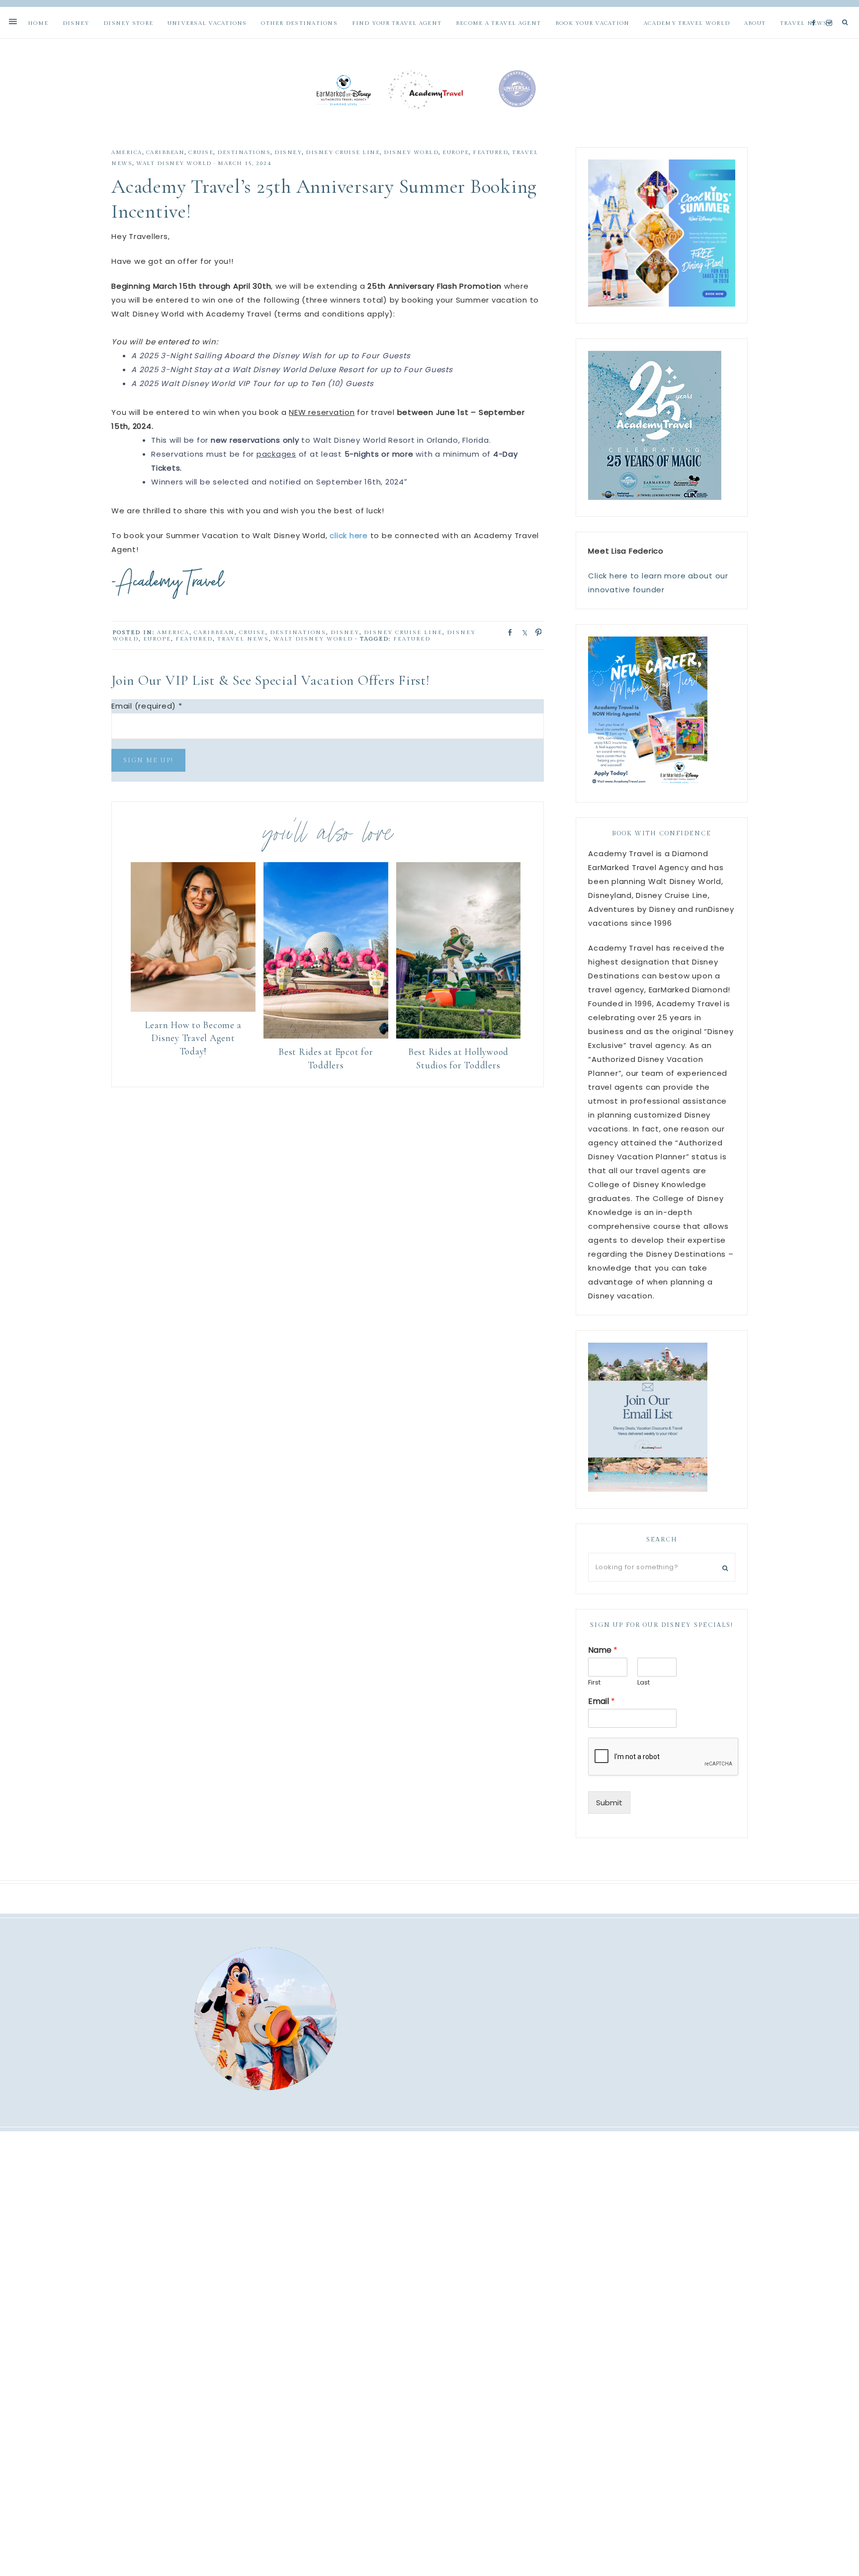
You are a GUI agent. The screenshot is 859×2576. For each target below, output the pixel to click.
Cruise (201, 152)
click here (349, 535)
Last (644, 1683)
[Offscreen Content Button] (13, 22)
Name (603, 1650)
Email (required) (147, 706)
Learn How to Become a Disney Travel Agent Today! (193, 1038)
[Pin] (535, 632)
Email (601, 1702)
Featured (490, 152)
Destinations (244, 152)
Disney (288, 152)
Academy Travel (429, 89)
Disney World (411, 152)
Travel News (243, 639)
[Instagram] (831, 11)
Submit (609, 1803)
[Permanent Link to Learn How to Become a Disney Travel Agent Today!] (193, 1009)
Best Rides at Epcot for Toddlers (326, 1058)
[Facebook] (816, 11)
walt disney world (174, 163)
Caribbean (166, 152)
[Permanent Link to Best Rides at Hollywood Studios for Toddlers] (459, 1036)
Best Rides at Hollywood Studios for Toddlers (458, 1058)
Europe (456, 152)
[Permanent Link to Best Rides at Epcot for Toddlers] (326, 1036)
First (594, 1683)
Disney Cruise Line (343, 152)
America (127, 152)
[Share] (507, 632)
